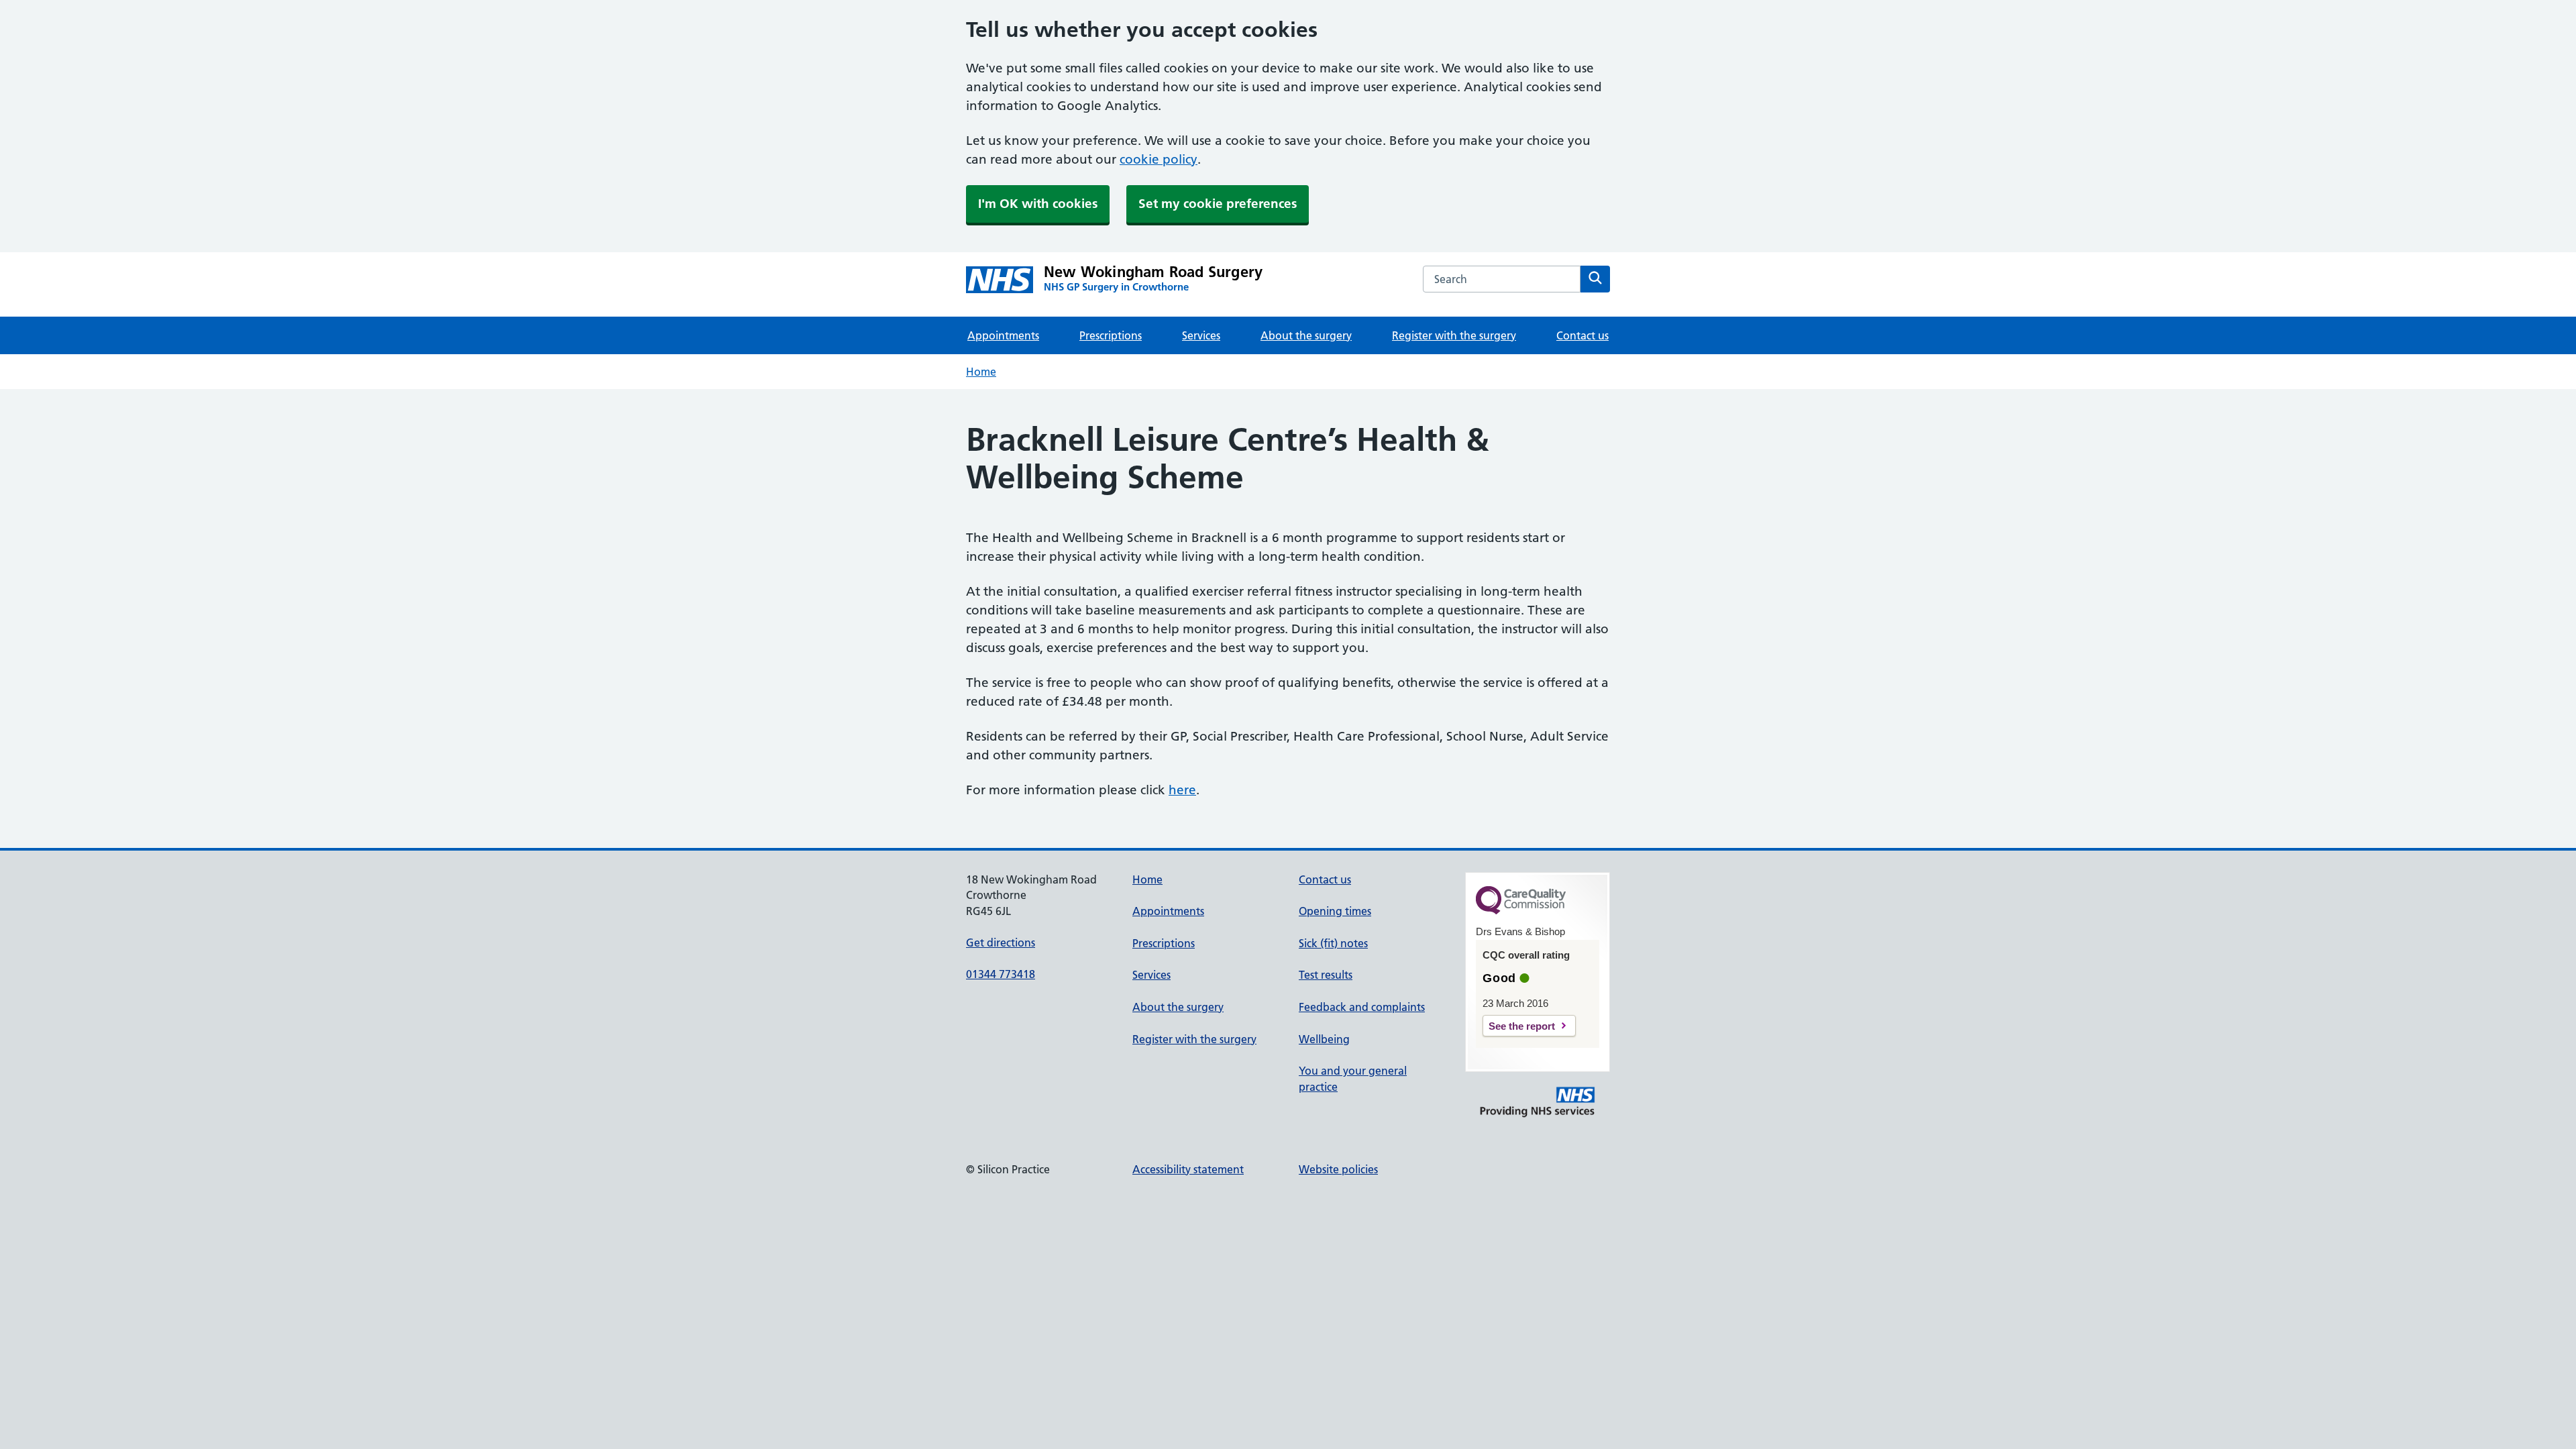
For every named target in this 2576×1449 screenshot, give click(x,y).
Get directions (1001, 943)
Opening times (1335, 911)
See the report (1522, 1026)
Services (1201, 335)
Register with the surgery (1454, 335)
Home (981, 372)
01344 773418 (1001, 974)
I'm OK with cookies (1038, 204)
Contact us (1582, 335)
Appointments (1003, 335)
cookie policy (1159, 159)
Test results (1326, 975)
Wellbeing (1324, 1039)
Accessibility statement (1188, 1169)
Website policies (1338, 1169)
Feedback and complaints (1362, 1007)
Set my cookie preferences (1218, 204)
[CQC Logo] (1521, 911)
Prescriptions (1111, 335)
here (1182, 790)
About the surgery (1306, 335)
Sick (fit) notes (1333, 943)
